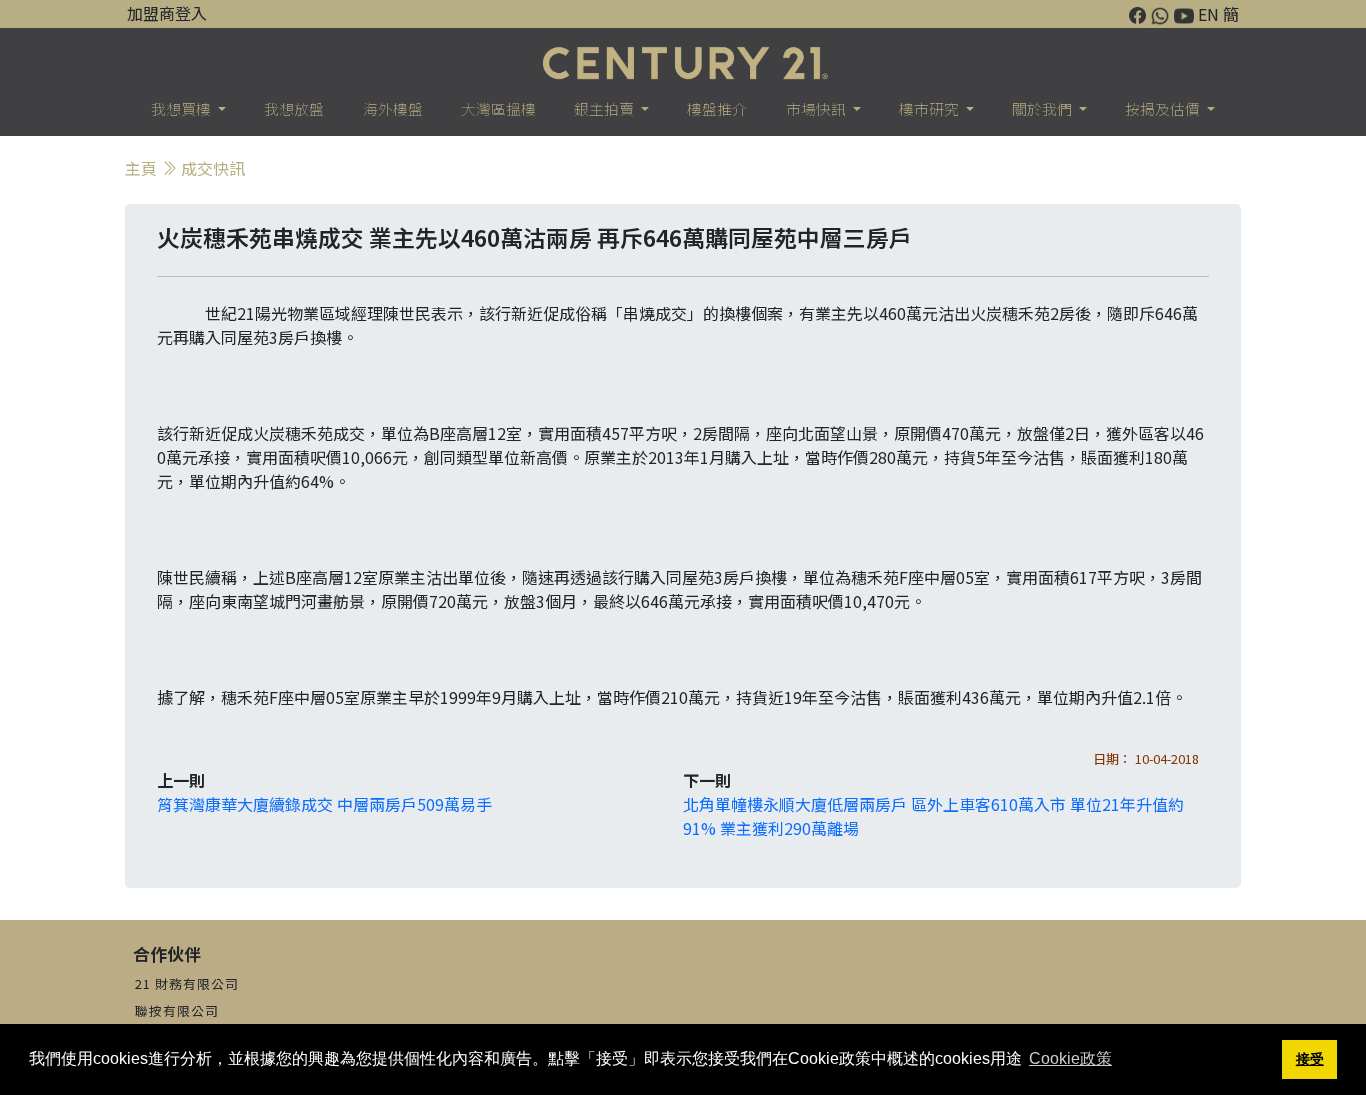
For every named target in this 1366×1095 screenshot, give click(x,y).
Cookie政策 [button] (1070, 1058)
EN (1208, 14)
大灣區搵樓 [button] (498, 108)
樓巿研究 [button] (930, 108)
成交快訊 (213, 168)
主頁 (141, 168)
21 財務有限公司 (187, 983)
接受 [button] (1310, 1059)
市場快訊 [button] (817, 108)
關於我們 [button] (1043, 108)
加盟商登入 (167, 13)
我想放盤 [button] (294, 108)
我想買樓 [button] (182, 108)
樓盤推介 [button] (717, 108)
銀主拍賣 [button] (605, 108)
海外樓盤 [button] (393, 108)
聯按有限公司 (177, 1010)
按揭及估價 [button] (1164, 108)
